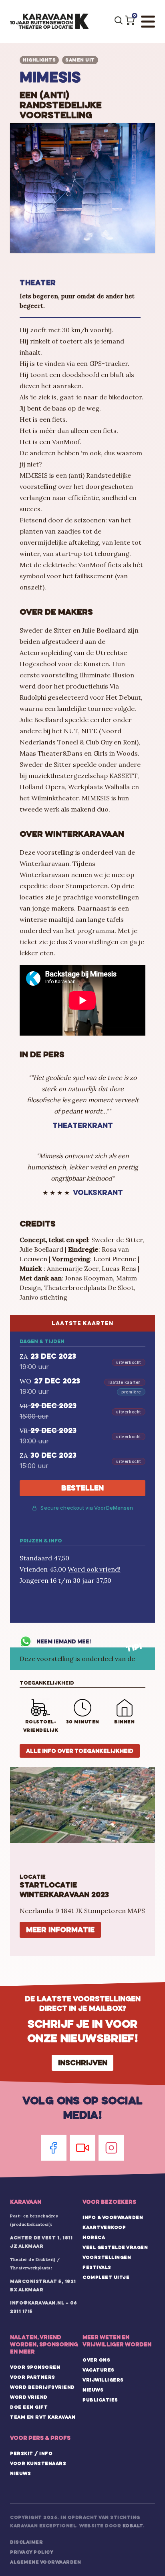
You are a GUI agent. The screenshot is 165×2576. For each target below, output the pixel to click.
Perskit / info (31, 2453)
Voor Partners (33, 2377)
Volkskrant (98, 1192)
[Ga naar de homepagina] (49, 22)
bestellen (82, 1488)
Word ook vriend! (94, 1569)
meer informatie (60, 1930)
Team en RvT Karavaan (43, 2417)
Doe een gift (29, 2407)
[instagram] (111, 2148)
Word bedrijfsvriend (42, 2387)
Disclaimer (26, 2542)
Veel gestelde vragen (115, 2247)
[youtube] (82, 2148)
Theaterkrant (83, 1125)
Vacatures (99, 2370)
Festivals (97, 2267)
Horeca (94, 2237)
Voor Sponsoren (35, 2367)
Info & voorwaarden (113, 2217)
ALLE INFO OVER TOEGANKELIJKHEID (80, 1751)
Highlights (39, 60)
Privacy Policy (32, 2552)
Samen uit (80, 60)
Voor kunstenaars (38, 2463)
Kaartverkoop (104, 2227)
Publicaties (100, 2400)
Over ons (96, 2360)
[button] (130, 20)
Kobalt (133, 2526)
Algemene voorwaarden (45, 2562)
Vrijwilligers (103, 2380)
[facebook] (54, 2148)
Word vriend (29, 2397)
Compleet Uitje (106, 2277)
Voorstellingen (107, 2257)
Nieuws (93, 2390)
